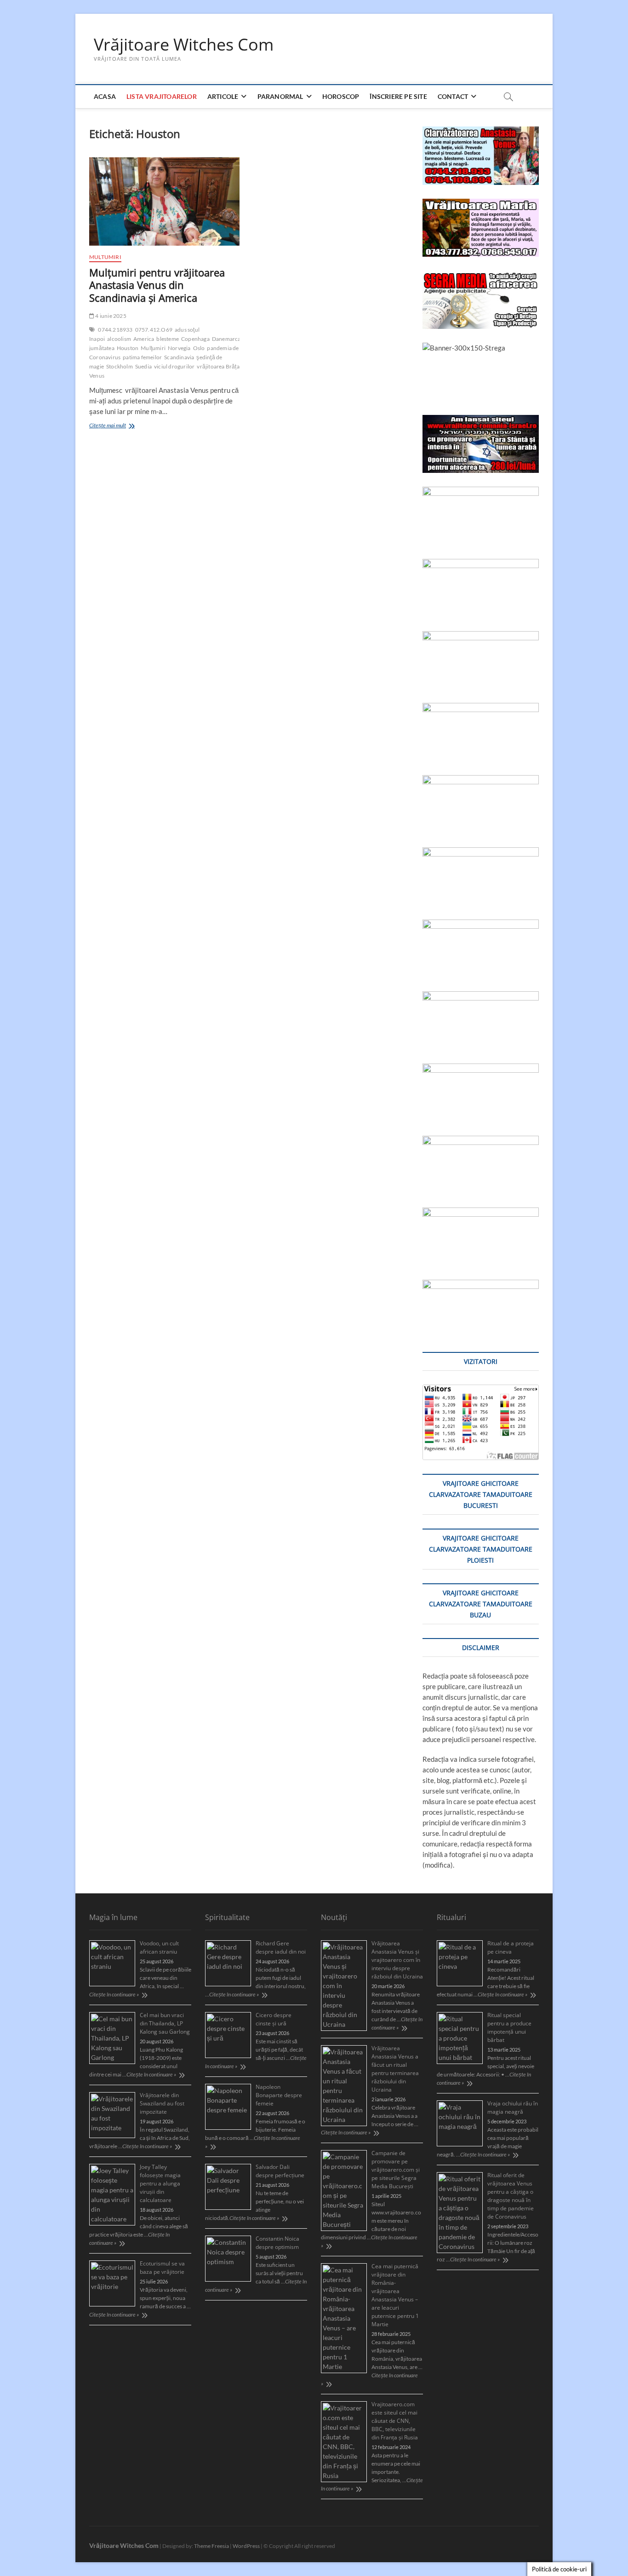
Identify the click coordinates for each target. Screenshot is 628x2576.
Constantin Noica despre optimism (277, 2243)
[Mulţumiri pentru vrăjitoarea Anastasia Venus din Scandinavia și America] (164, 201)
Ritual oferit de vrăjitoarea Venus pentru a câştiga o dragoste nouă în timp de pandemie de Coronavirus (511, 2196)
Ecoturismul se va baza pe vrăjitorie (162, 2268)
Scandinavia (179, 357)
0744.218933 (115, 330)
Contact (453, 96)
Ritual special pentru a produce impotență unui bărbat (509, 2027)
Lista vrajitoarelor (162, 96)
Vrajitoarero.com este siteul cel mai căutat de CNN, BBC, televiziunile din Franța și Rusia (395, 2421)
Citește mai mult (121, 426)
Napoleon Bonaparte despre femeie (279, 2095)
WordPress (246, 2546)
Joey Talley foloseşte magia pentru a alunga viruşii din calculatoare (160, 2183)
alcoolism (119, 339)
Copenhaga (195, 339)
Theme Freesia (211, 2546)
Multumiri (105, 257)
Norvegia (179, 348)
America (144, 339)
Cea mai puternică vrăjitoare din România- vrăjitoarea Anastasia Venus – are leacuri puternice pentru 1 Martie (395, 2295)
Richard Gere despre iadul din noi (281, 1947)
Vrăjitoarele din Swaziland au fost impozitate (162, 2103)
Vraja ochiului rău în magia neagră (513, 2107)
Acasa (105, 96)
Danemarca (226, 339)
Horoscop (341, 96)
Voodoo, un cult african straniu (159, 1947)
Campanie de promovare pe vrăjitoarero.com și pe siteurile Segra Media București (396, 2170)
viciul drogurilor (174, 366)
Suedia (143, 366)
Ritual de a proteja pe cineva (511, 1947)
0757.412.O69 (154, 330)
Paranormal (280, 96)
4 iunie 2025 (110, 316)
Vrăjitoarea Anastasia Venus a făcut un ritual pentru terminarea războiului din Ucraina (395, 2069)
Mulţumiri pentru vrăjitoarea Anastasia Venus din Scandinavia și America (157, 285)
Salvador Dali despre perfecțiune (280, 2171)
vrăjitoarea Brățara (221, 366)
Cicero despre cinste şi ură (274, 2019)
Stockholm (120, 366)
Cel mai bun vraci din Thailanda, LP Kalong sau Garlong (165, 2023)
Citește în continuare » (114, 1994)
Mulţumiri (153, 348)
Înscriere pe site (398, 96)
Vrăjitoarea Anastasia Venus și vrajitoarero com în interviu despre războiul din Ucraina (397, 1960)
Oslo (199, 348)
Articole (223, 96)
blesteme (168, 339)
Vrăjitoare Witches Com (184, 45)
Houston (128, 348)
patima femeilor (142, 357)
